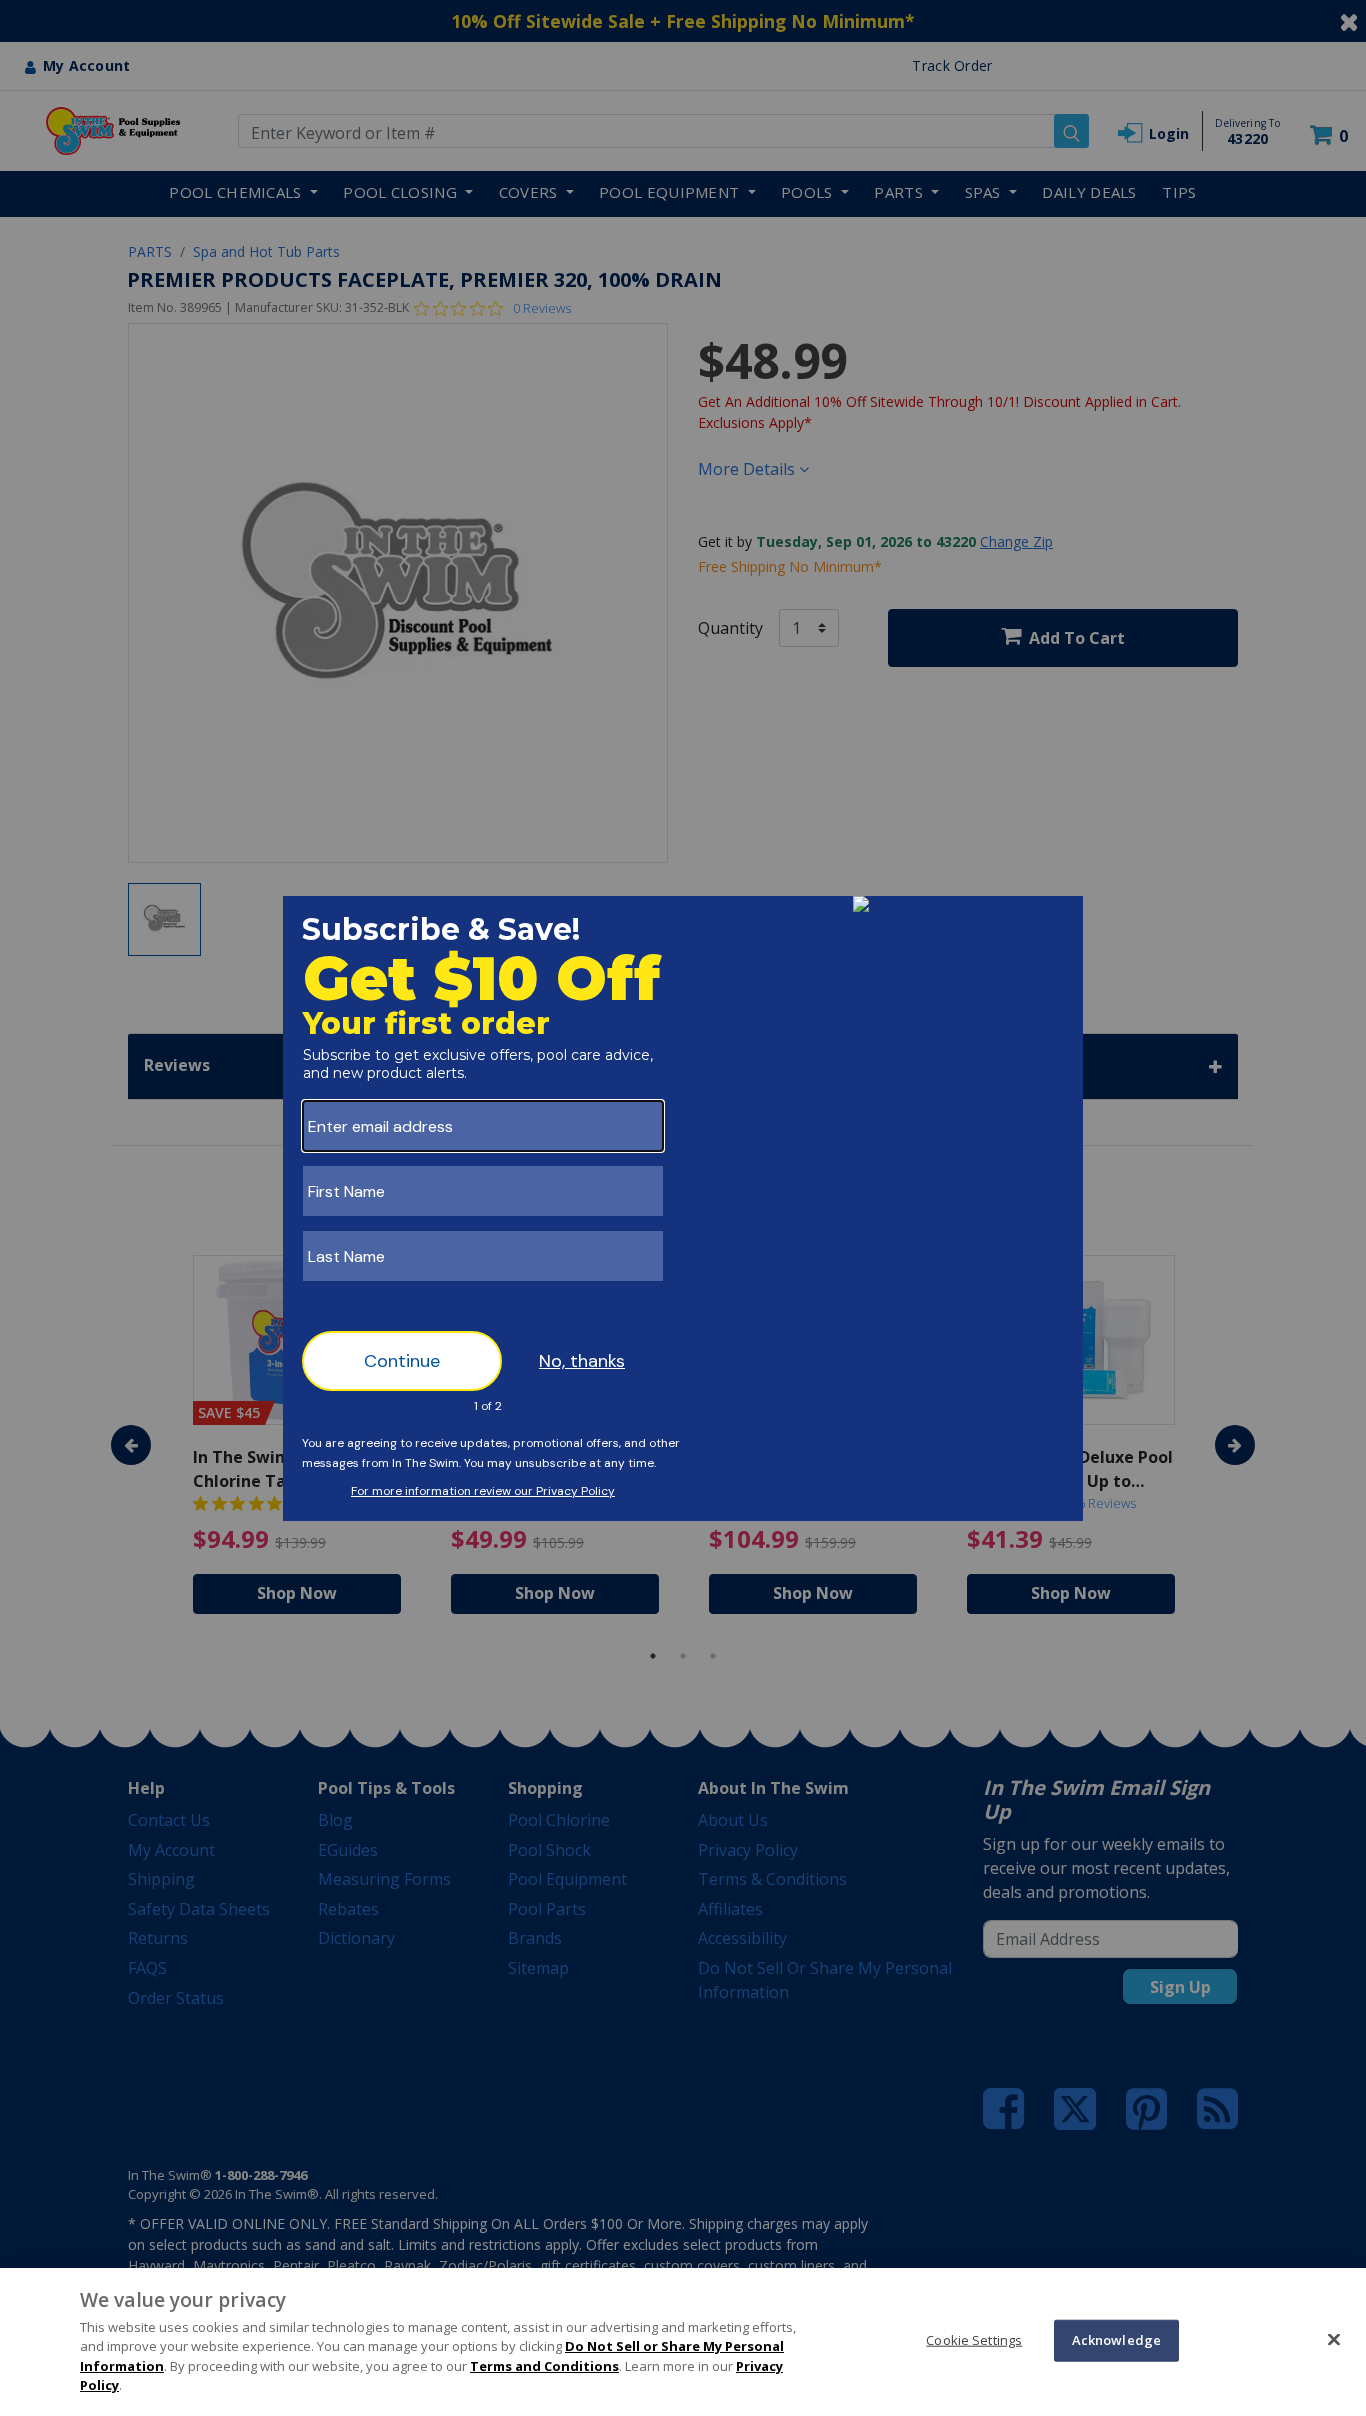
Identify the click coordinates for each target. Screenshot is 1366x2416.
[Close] (1334, 2339)
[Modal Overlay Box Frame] (683, 1208)
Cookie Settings (974, 2340)
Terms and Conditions (544, 2366)
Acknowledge (1116, 2340)
